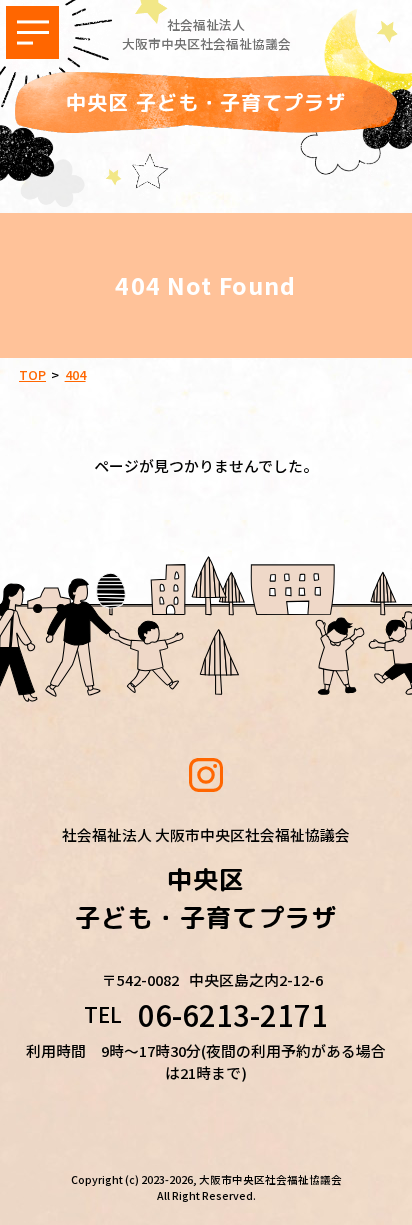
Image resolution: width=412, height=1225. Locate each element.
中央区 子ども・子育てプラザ (206, 102)
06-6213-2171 (233, 1015)
